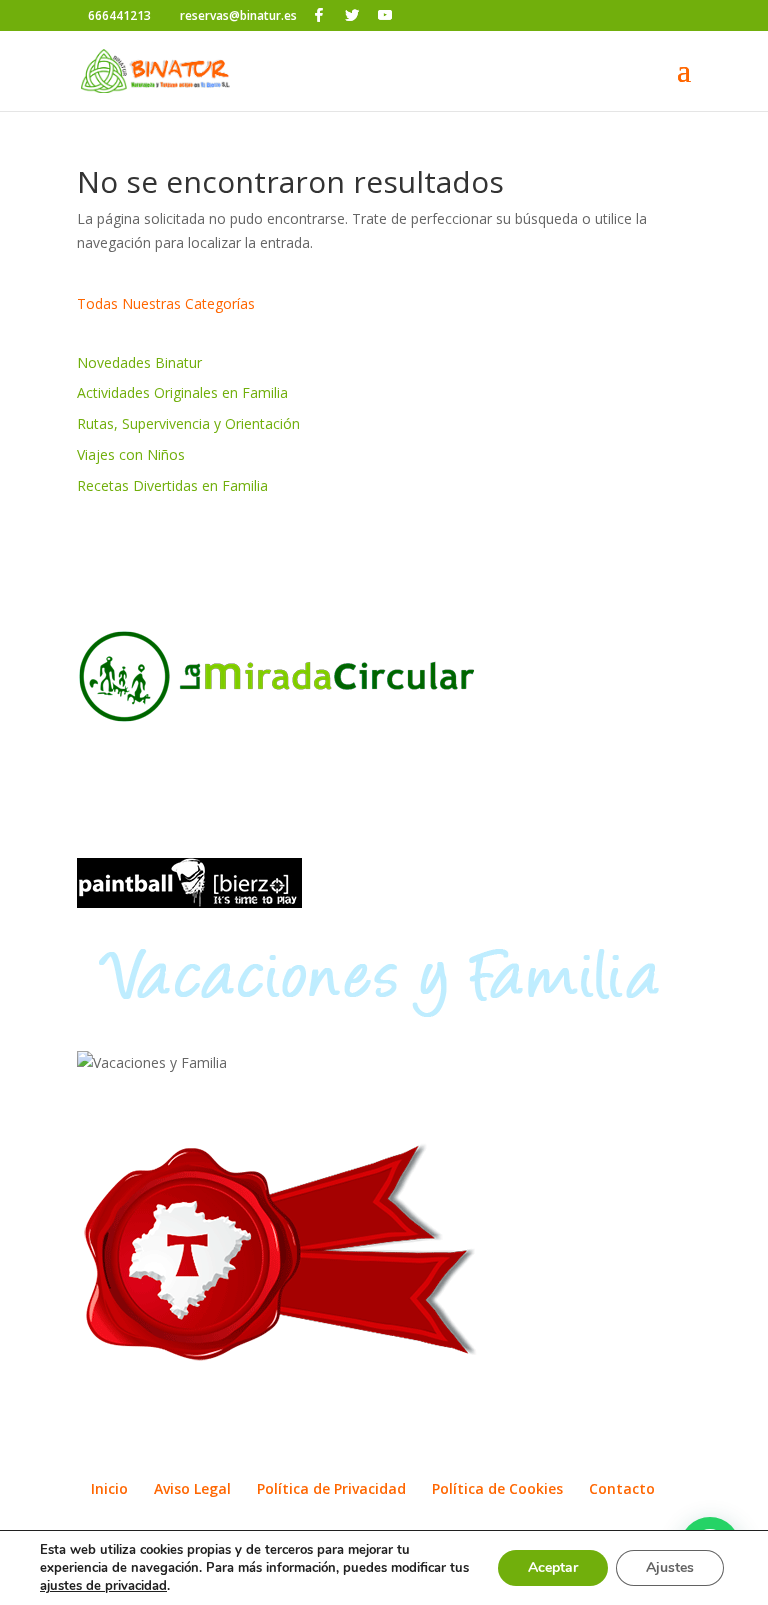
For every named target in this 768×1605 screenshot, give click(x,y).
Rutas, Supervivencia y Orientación (188, 423)
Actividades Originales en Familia (182, 392)
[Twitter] (352, 15)
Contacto (622, 1488)
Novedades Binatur (139, 362)
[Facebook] (319, 15)
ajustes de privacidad (103, 1586)
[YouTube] (385, 15)
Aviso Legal (192, 1488)
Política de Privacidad (331, 1488)
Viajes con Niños (131, 454)
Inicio (109, 1488)
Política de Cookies (497, 1488)
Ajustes (670, 1567)
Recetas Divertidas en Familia (172, 485)
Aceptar (553, 1567)
